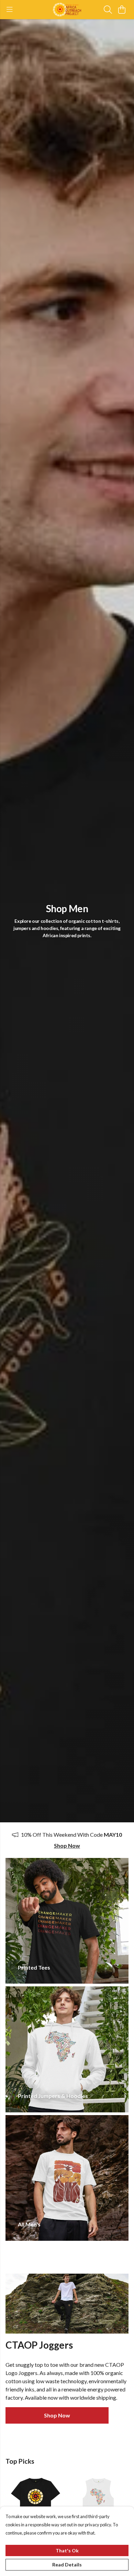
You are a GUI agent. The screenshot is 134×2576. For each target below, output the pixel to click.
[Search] (108, 10)
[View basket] (122, 10)
